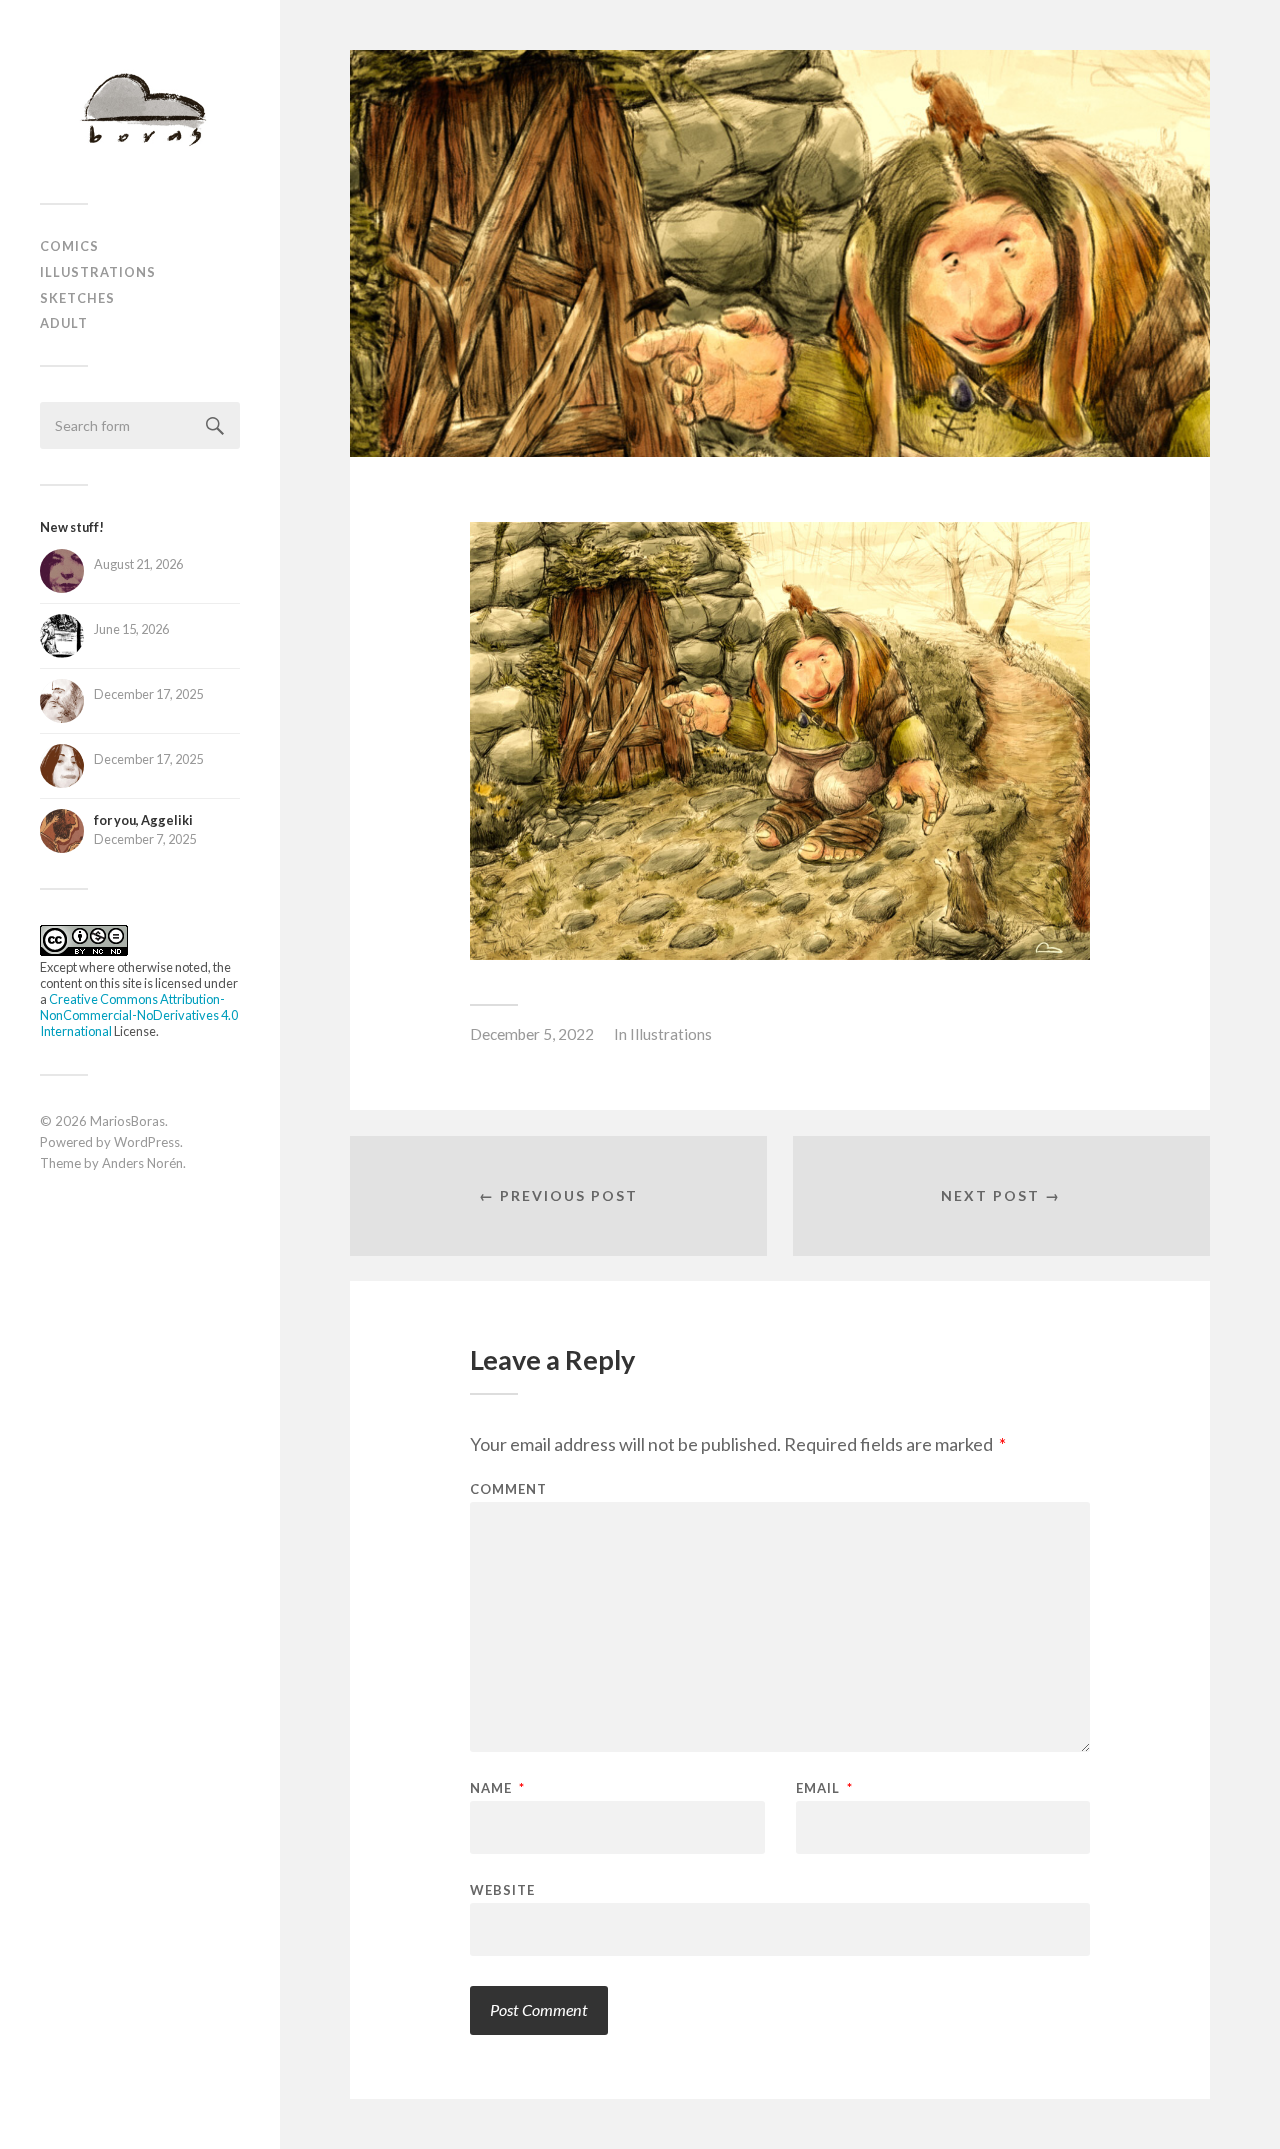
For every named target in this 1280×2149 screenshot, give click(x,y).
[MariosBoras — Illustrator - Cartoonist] (140, 109)
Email (824, 1788)
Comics (69, 246)
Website (502, 1889)
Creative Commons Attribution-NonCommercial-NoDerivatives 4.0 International (139, 1015)
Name (497, 1788)
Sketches (77, 298)
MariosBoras (127, 1121)
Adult (64, 323)
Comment (508, 1489)
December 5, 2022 (532, 1034)
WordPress (147, 1142)
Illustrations (98, 272)
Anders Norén (142, 1163)
